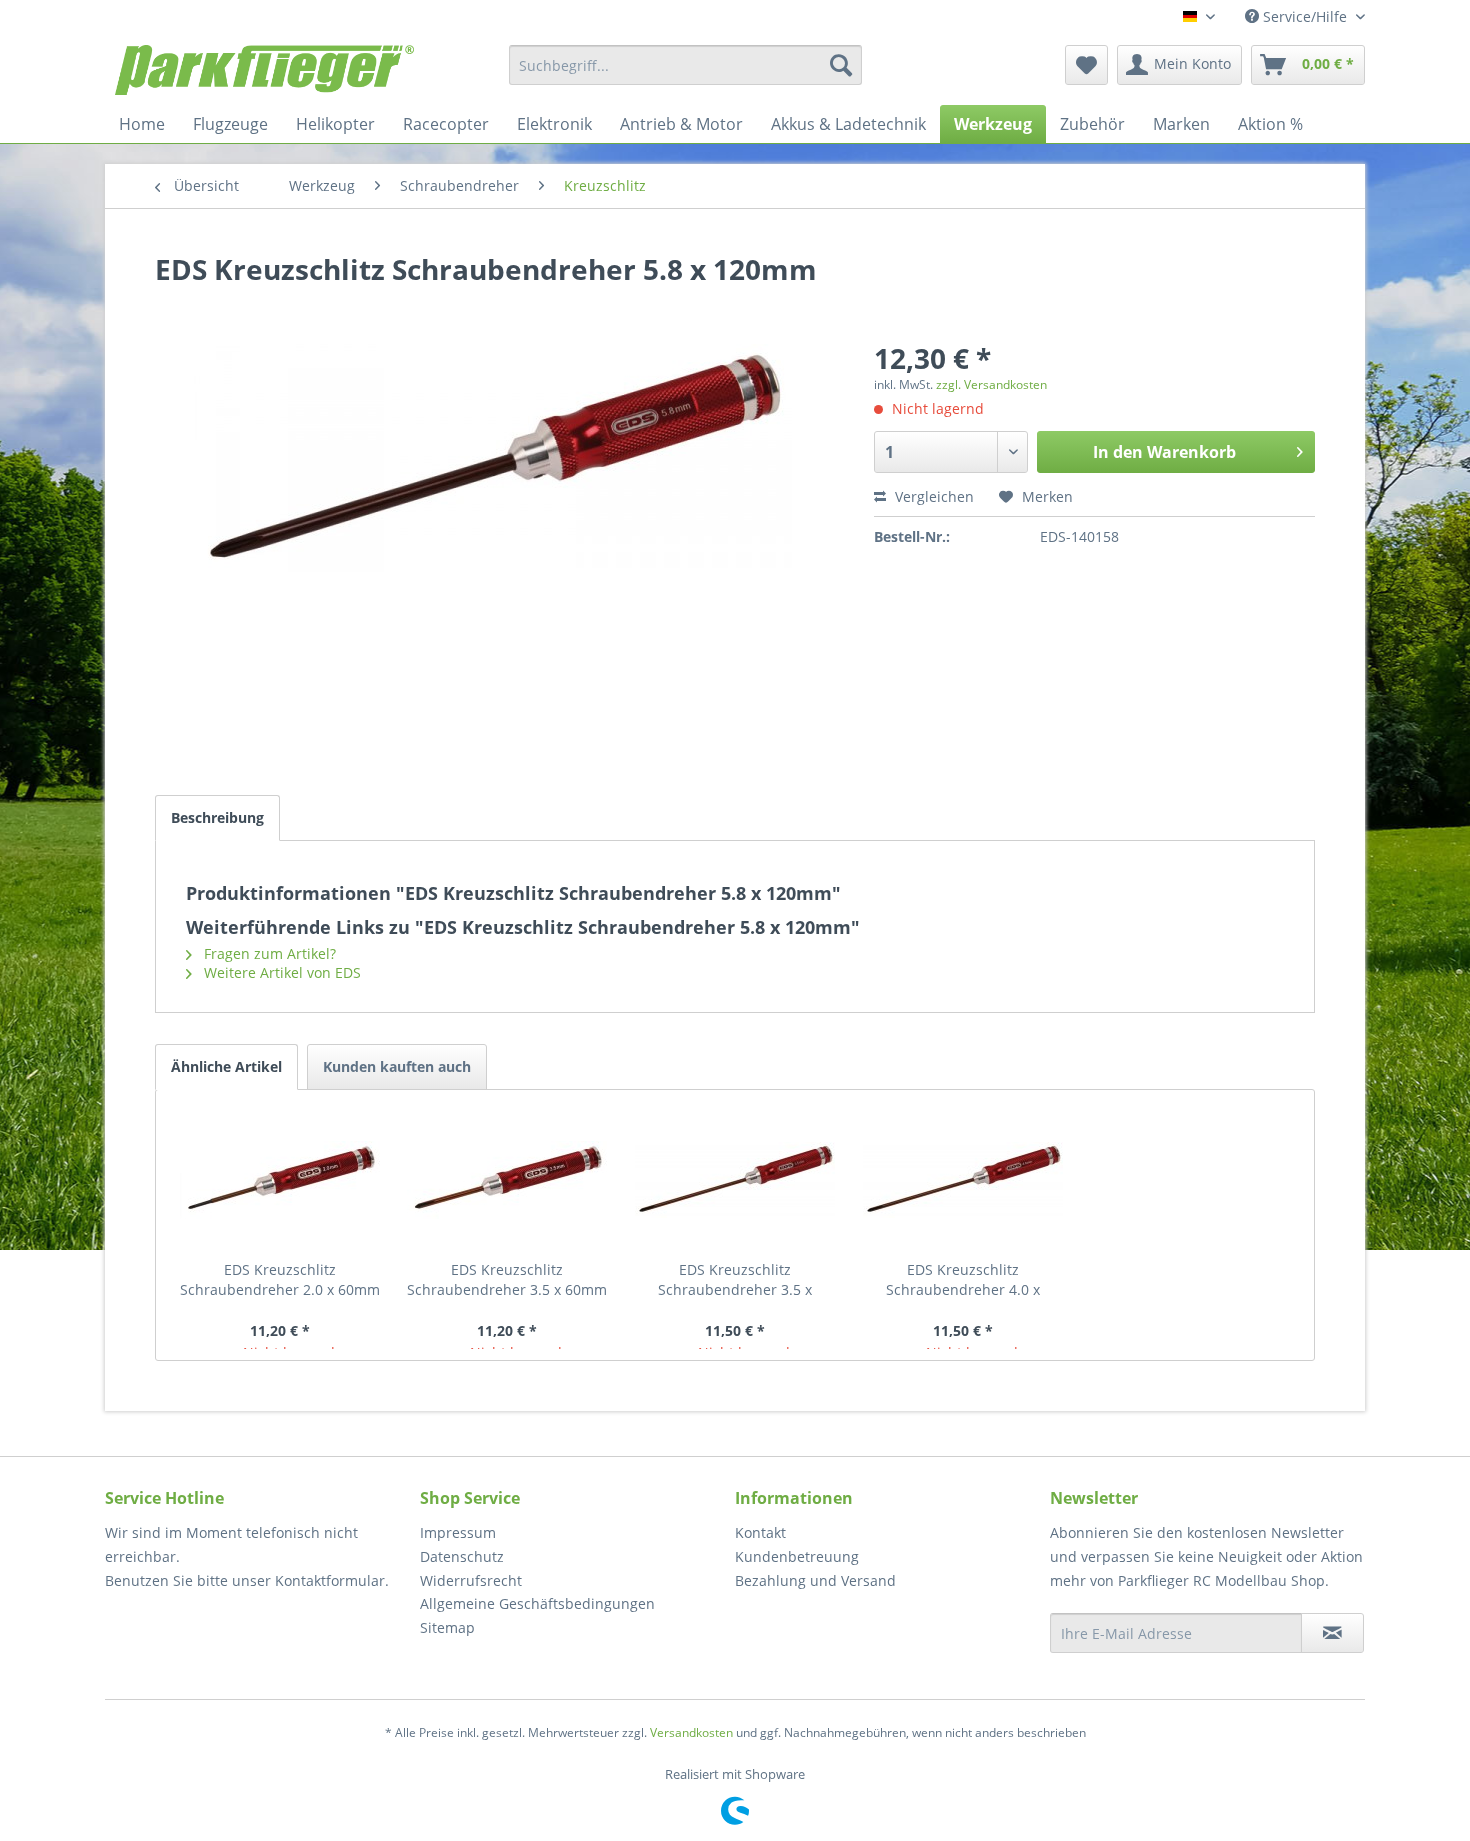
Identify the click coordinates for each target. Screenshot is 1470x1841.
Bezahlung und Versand (815, 1580)
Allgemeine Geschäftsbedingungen (537, 1603)
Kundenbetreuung (797, 1556)
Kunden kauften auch (397, 1066)
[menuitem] (685, 65)
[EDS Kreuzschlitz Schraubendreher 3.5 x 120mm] (735, 1180)
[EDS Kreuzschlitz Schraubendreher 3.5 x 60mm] (508, 1180)
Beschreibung (217, 817)
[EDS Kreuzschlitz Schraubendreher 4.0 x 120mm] (963, 1180)
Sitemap (447, 1627)
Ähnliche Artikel (226, 1066)
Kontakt (760, 1532)
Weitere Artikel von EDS (280, 972)
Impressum (458, 1532)
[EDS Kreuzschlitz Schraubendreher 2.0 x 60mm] (280, 1180)
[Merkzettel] (1086, 65)
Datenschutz (462, 1556)
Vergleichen (932, 496)
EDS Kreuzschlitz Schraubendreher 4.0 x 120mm (963, 1280)
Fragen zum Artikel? (268, 953)
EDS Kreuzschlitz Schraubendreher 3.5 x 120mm (735, 1280)
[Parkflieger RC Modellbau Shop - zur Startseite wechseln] (264, 70)
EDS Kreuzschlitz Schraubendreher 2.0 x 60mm (280, 1279)
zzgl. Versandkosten (991, 384)
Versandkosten (691, 1732)
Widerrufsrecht (471, 1580)
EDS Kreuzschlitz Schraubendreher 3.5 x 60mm (507, 1279)
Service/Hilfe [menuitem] (1305, 16)
